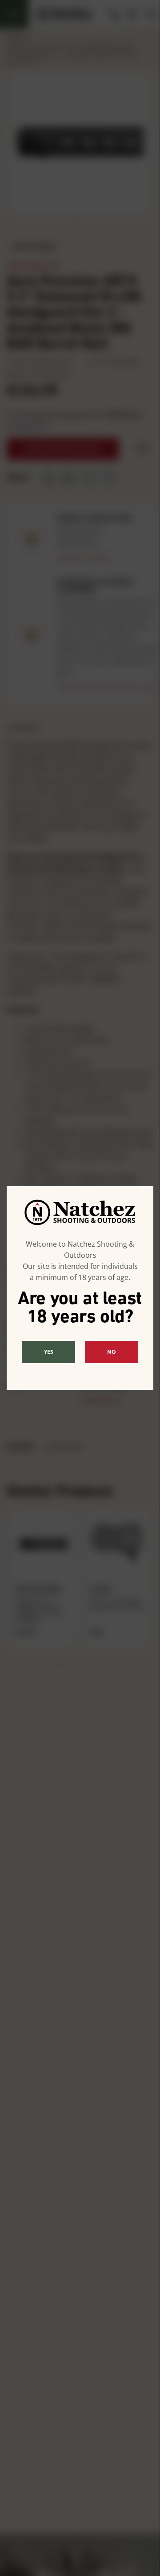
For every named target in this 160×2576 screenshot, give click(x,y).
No (112, 1352)
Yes (49, 1352)
